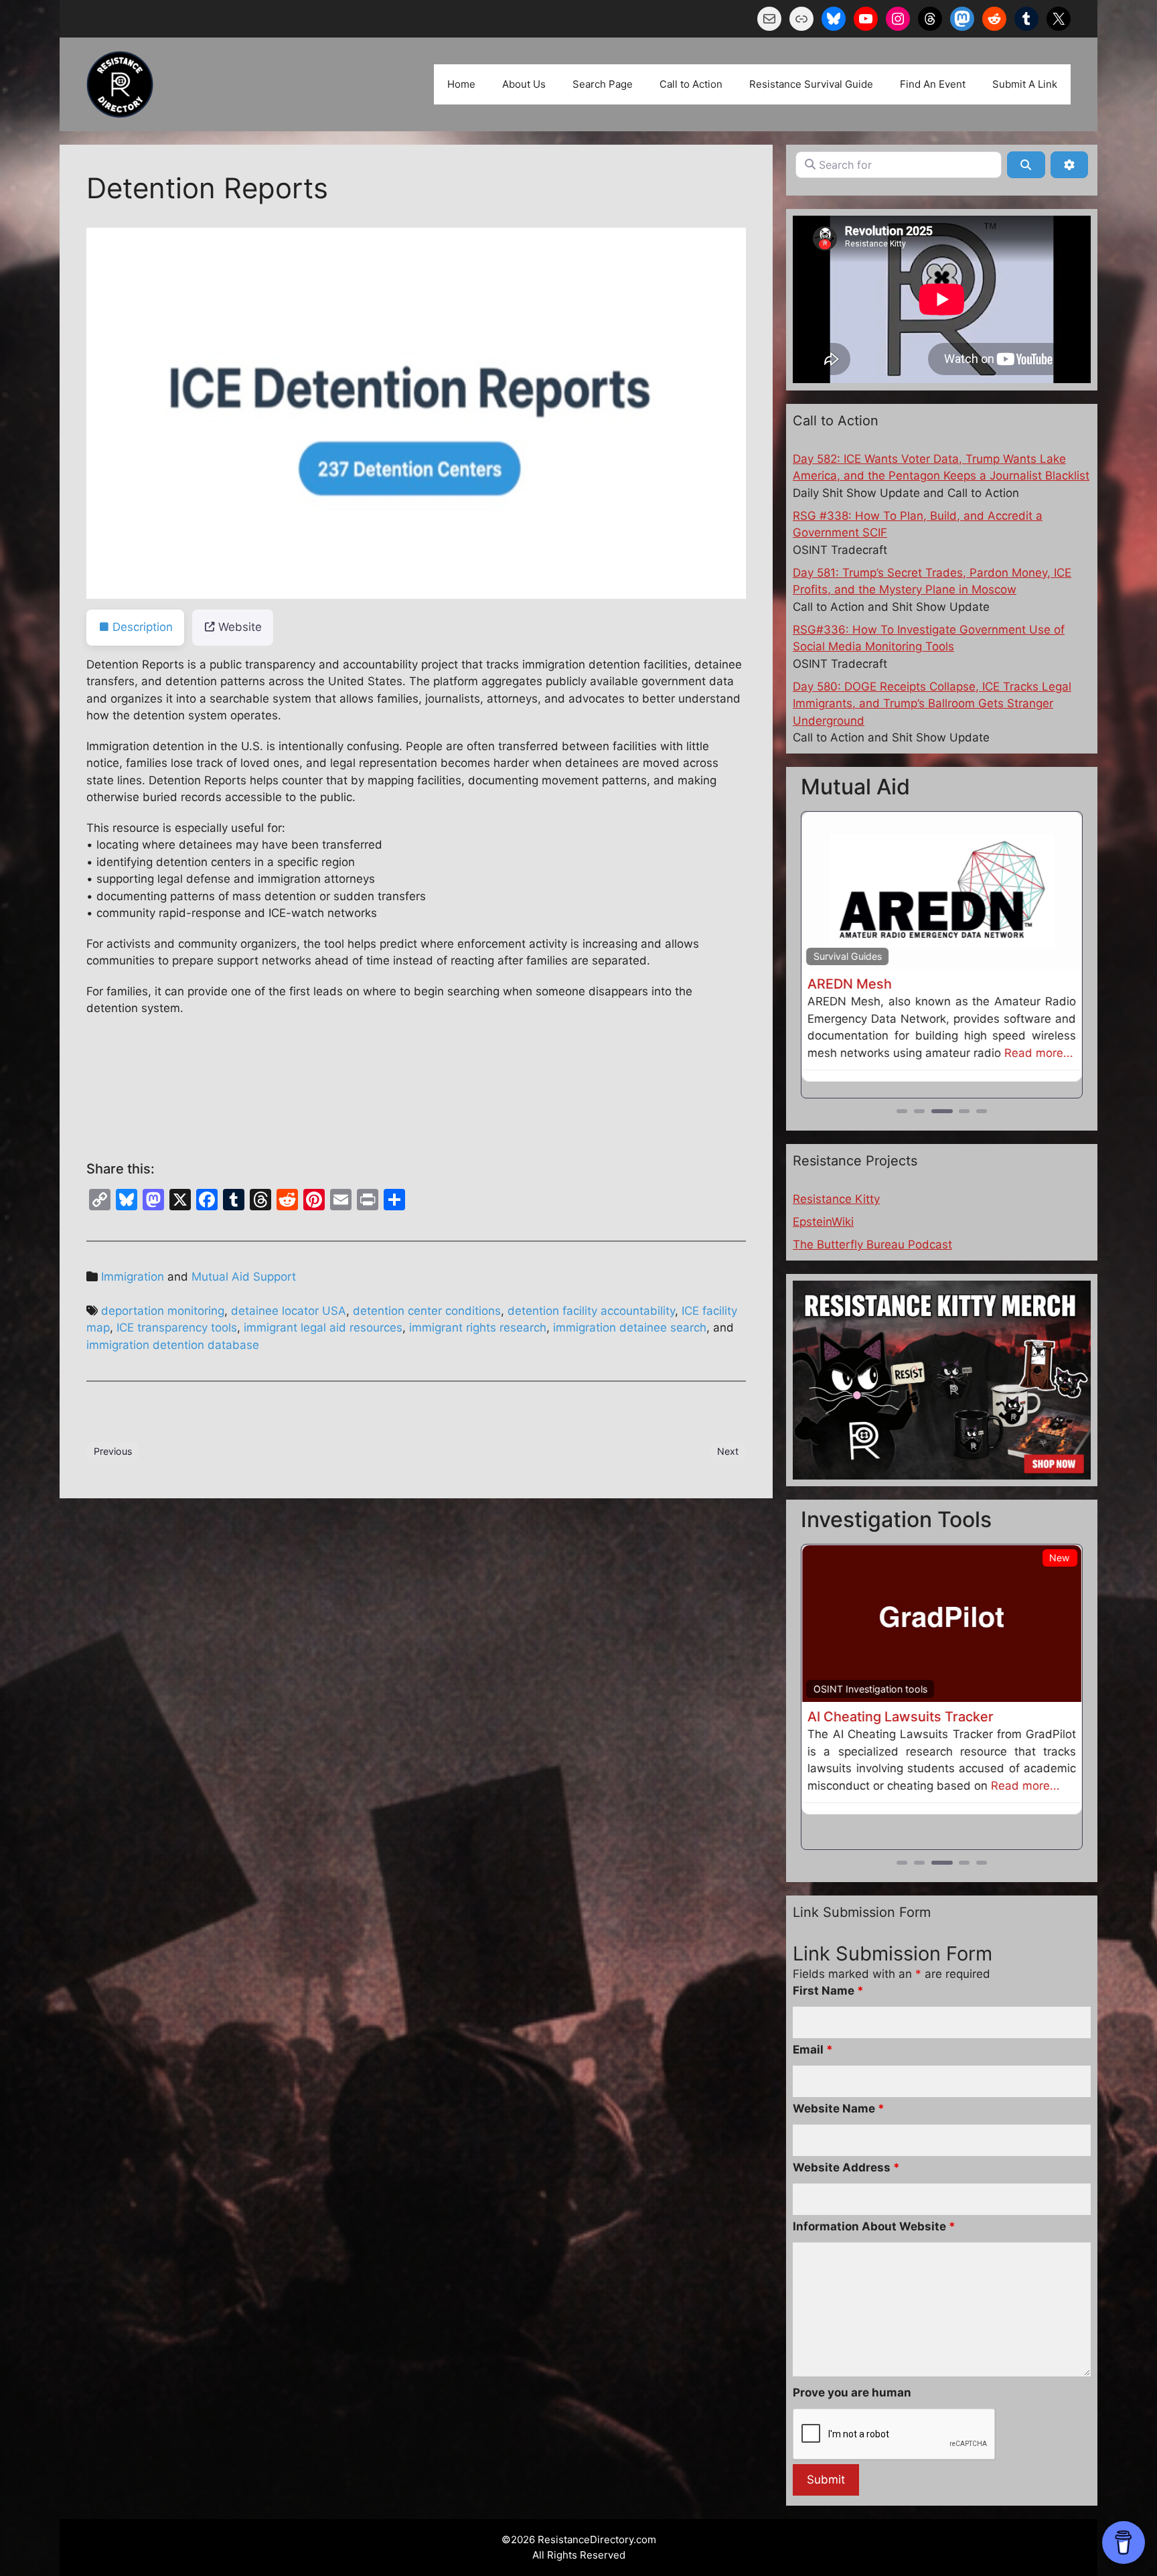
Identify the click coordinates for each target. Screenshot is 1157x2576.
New (1060, 1558)
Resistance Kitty (836, 1199)
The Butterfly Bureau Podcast (872, 1244)
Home (461, 84)
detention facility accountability (591, 1311)
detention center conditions (427, 1311)
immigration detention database (173, 1345)
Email (813, 2031)
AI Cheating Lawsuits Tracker (901, 1717)
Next (728, 1451)
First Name (828, 1972)
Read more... (1039, 1053)
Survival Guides (848, 956)
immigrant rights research (478, 1328)
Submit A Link (1025, 84)
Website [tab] (240, 627)
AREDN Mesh (850, 984)
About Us (524, 84)
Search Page (603, 84)
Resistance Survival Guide (811, 84)
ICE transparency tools (177, 1328)
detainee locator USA (289, 1311)
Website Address (846, 2149)
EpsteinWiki (823, 1222)
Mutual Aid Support (244, 1277)
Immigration (133, 1277)
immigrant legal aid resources (323, 1328)
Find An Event (933, 84)
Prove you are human (852, 2374)
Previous (113, 1451)
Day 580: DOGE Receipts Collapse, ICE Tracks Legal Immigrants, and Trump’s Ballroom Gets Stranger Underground (932, 704)
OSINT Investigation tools (870, 1689)
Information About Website (874, 2208)
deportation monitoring (163, 1311)
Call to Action (691, 84)
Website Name (839, 2090)
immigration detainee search (630, 1328)
